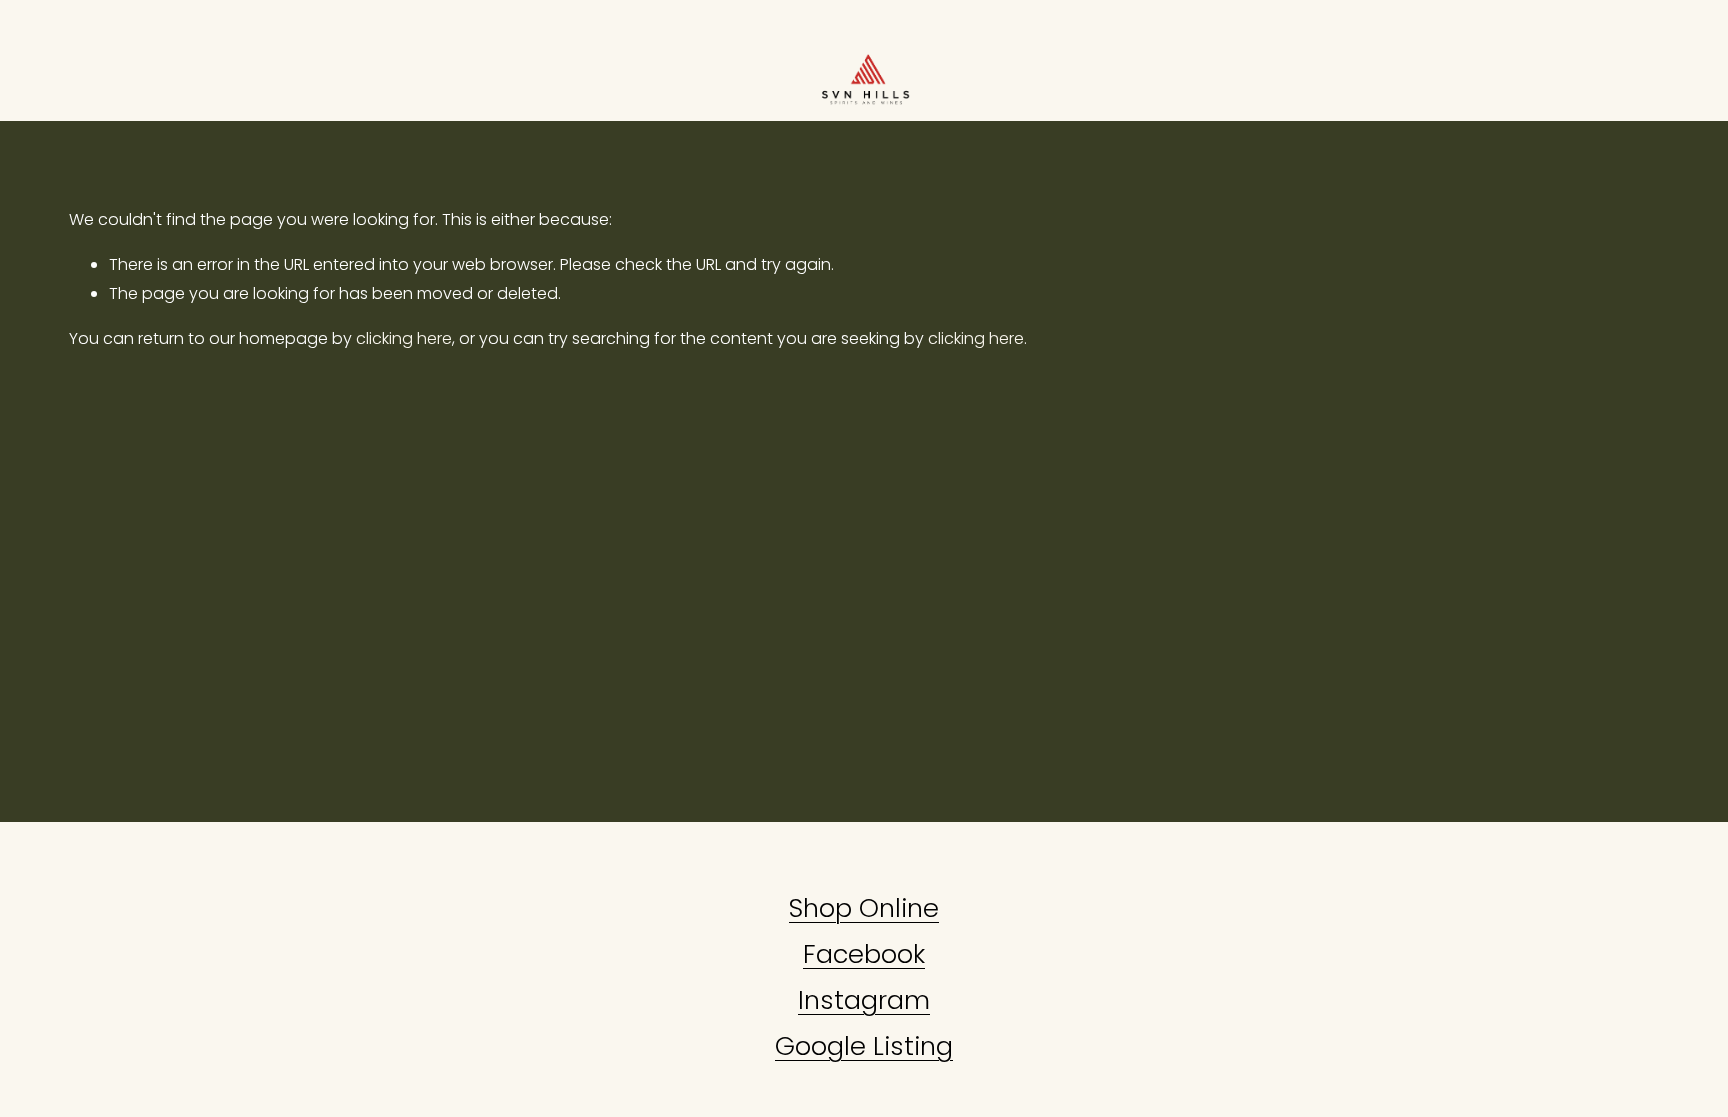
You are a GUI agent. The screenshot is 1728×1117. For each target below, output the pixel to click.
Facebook (864, 954)
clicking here (404, 338)
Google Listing (864, 1046)
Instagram (864, 1000)
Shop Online (864, 908)
